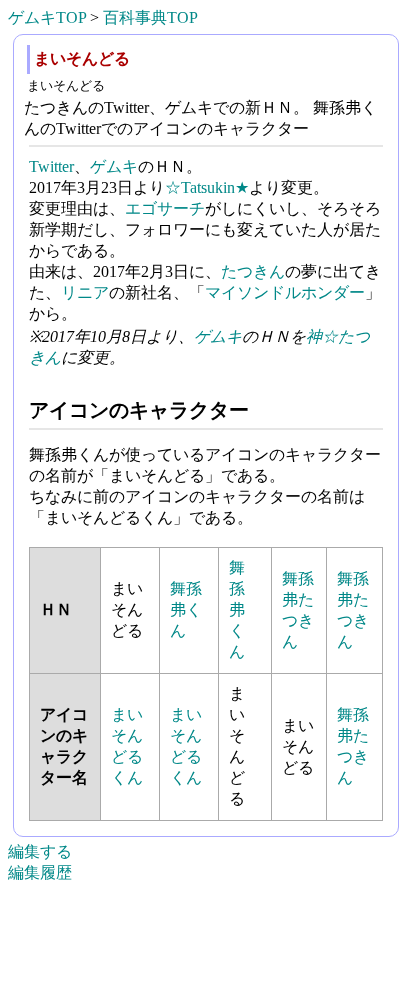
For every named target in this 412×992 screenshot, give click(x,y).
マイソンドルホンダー (285, 292)
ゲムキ (114, 166)
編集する (40, 851)
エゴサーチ (165, 208)
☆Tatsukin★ (207, 187)
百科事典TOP (150, 17)
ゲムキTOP (47, 17)
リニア (85, 292)
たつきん (253, 271)
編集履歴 (40, 872)
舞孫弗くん (186, 609)
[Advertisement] (206, 963)
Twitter (51, 166)
